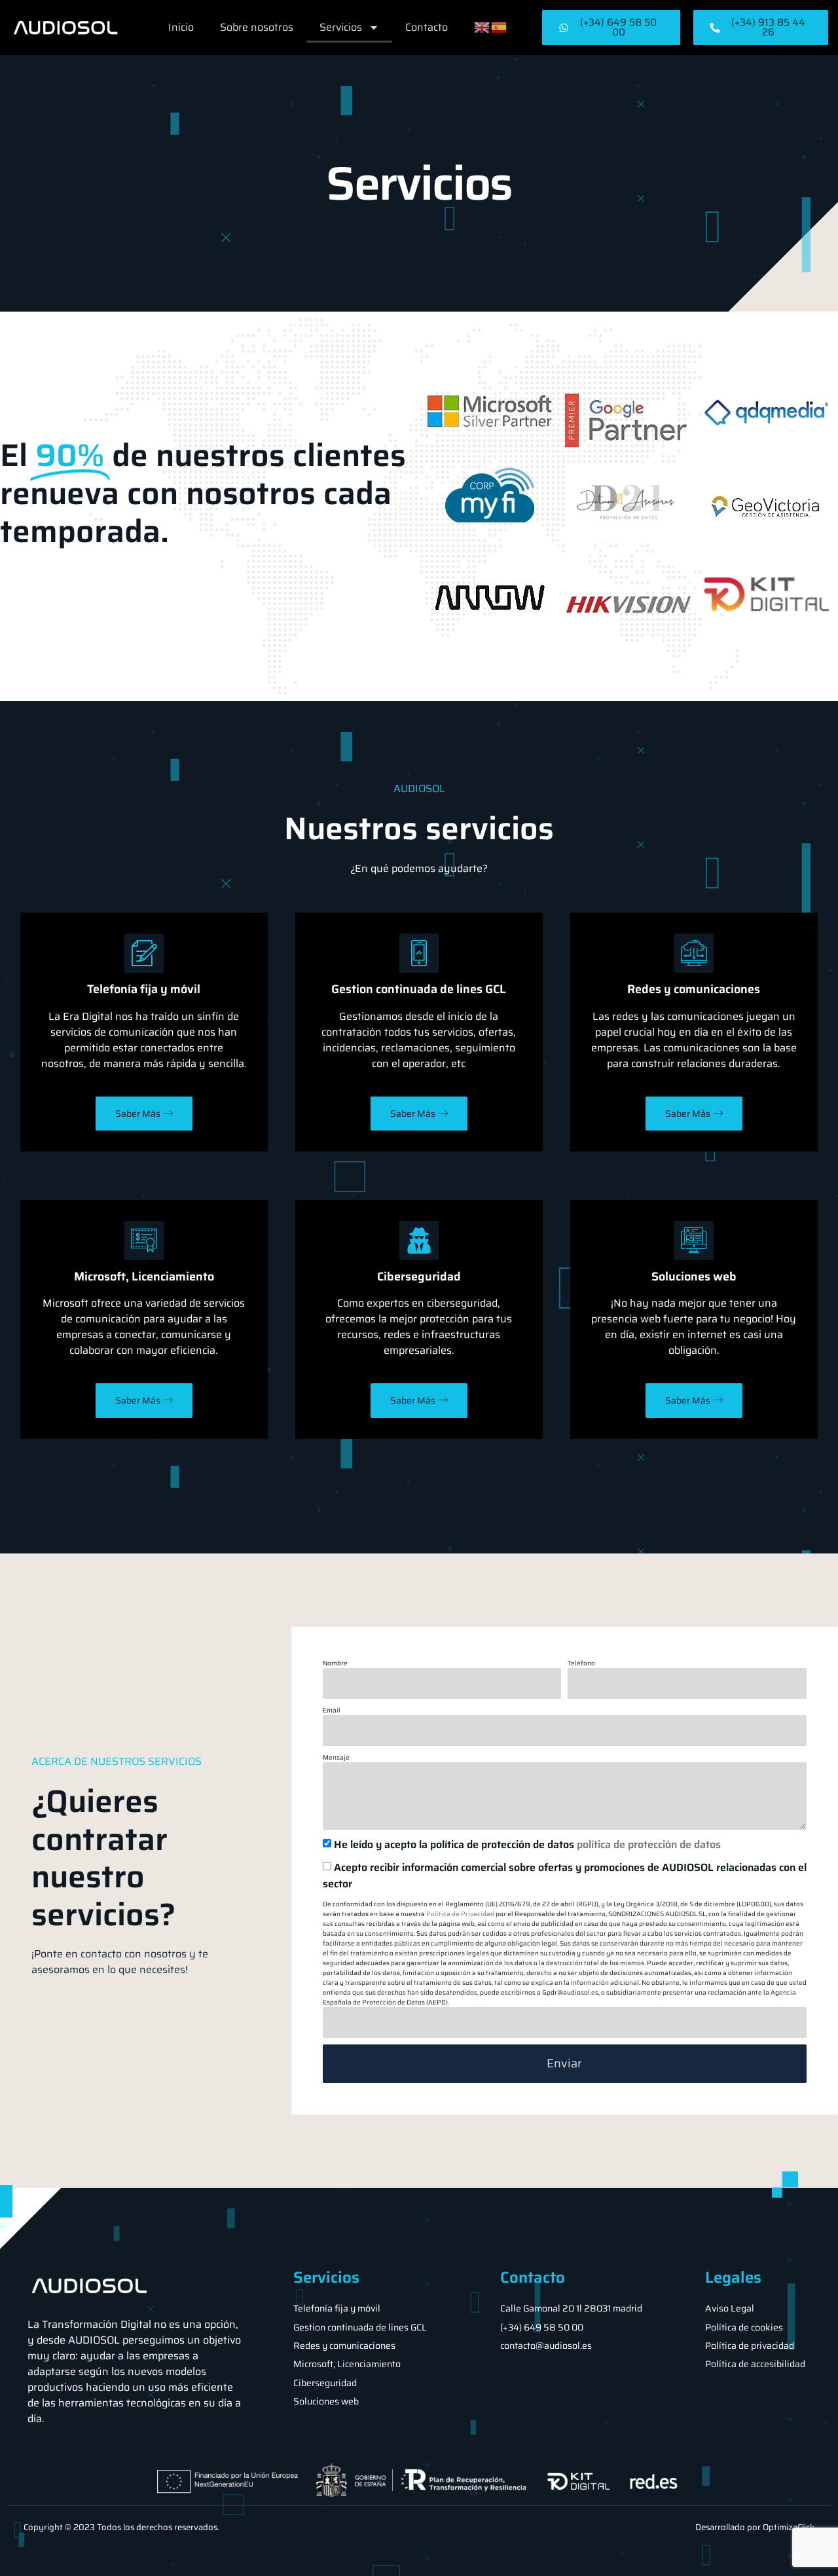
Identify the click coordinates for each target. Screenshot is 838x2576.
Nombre (335, 1663)
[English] (483, 27)
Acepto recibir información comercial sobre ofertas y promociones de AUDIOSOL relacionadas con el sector (565, 1876)
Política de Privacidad (460, 1914)
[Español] (500, 27)
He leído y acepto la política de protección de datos (527, 1844)
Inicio (181, 27)
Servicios (341, 27)
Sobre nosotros (257, 27)
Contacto (427, 27)
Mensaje (336, 1757)
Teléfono (581, 1663)
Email (332, 1710)
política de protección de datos (649, 1844)
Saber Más (138, 1114)
